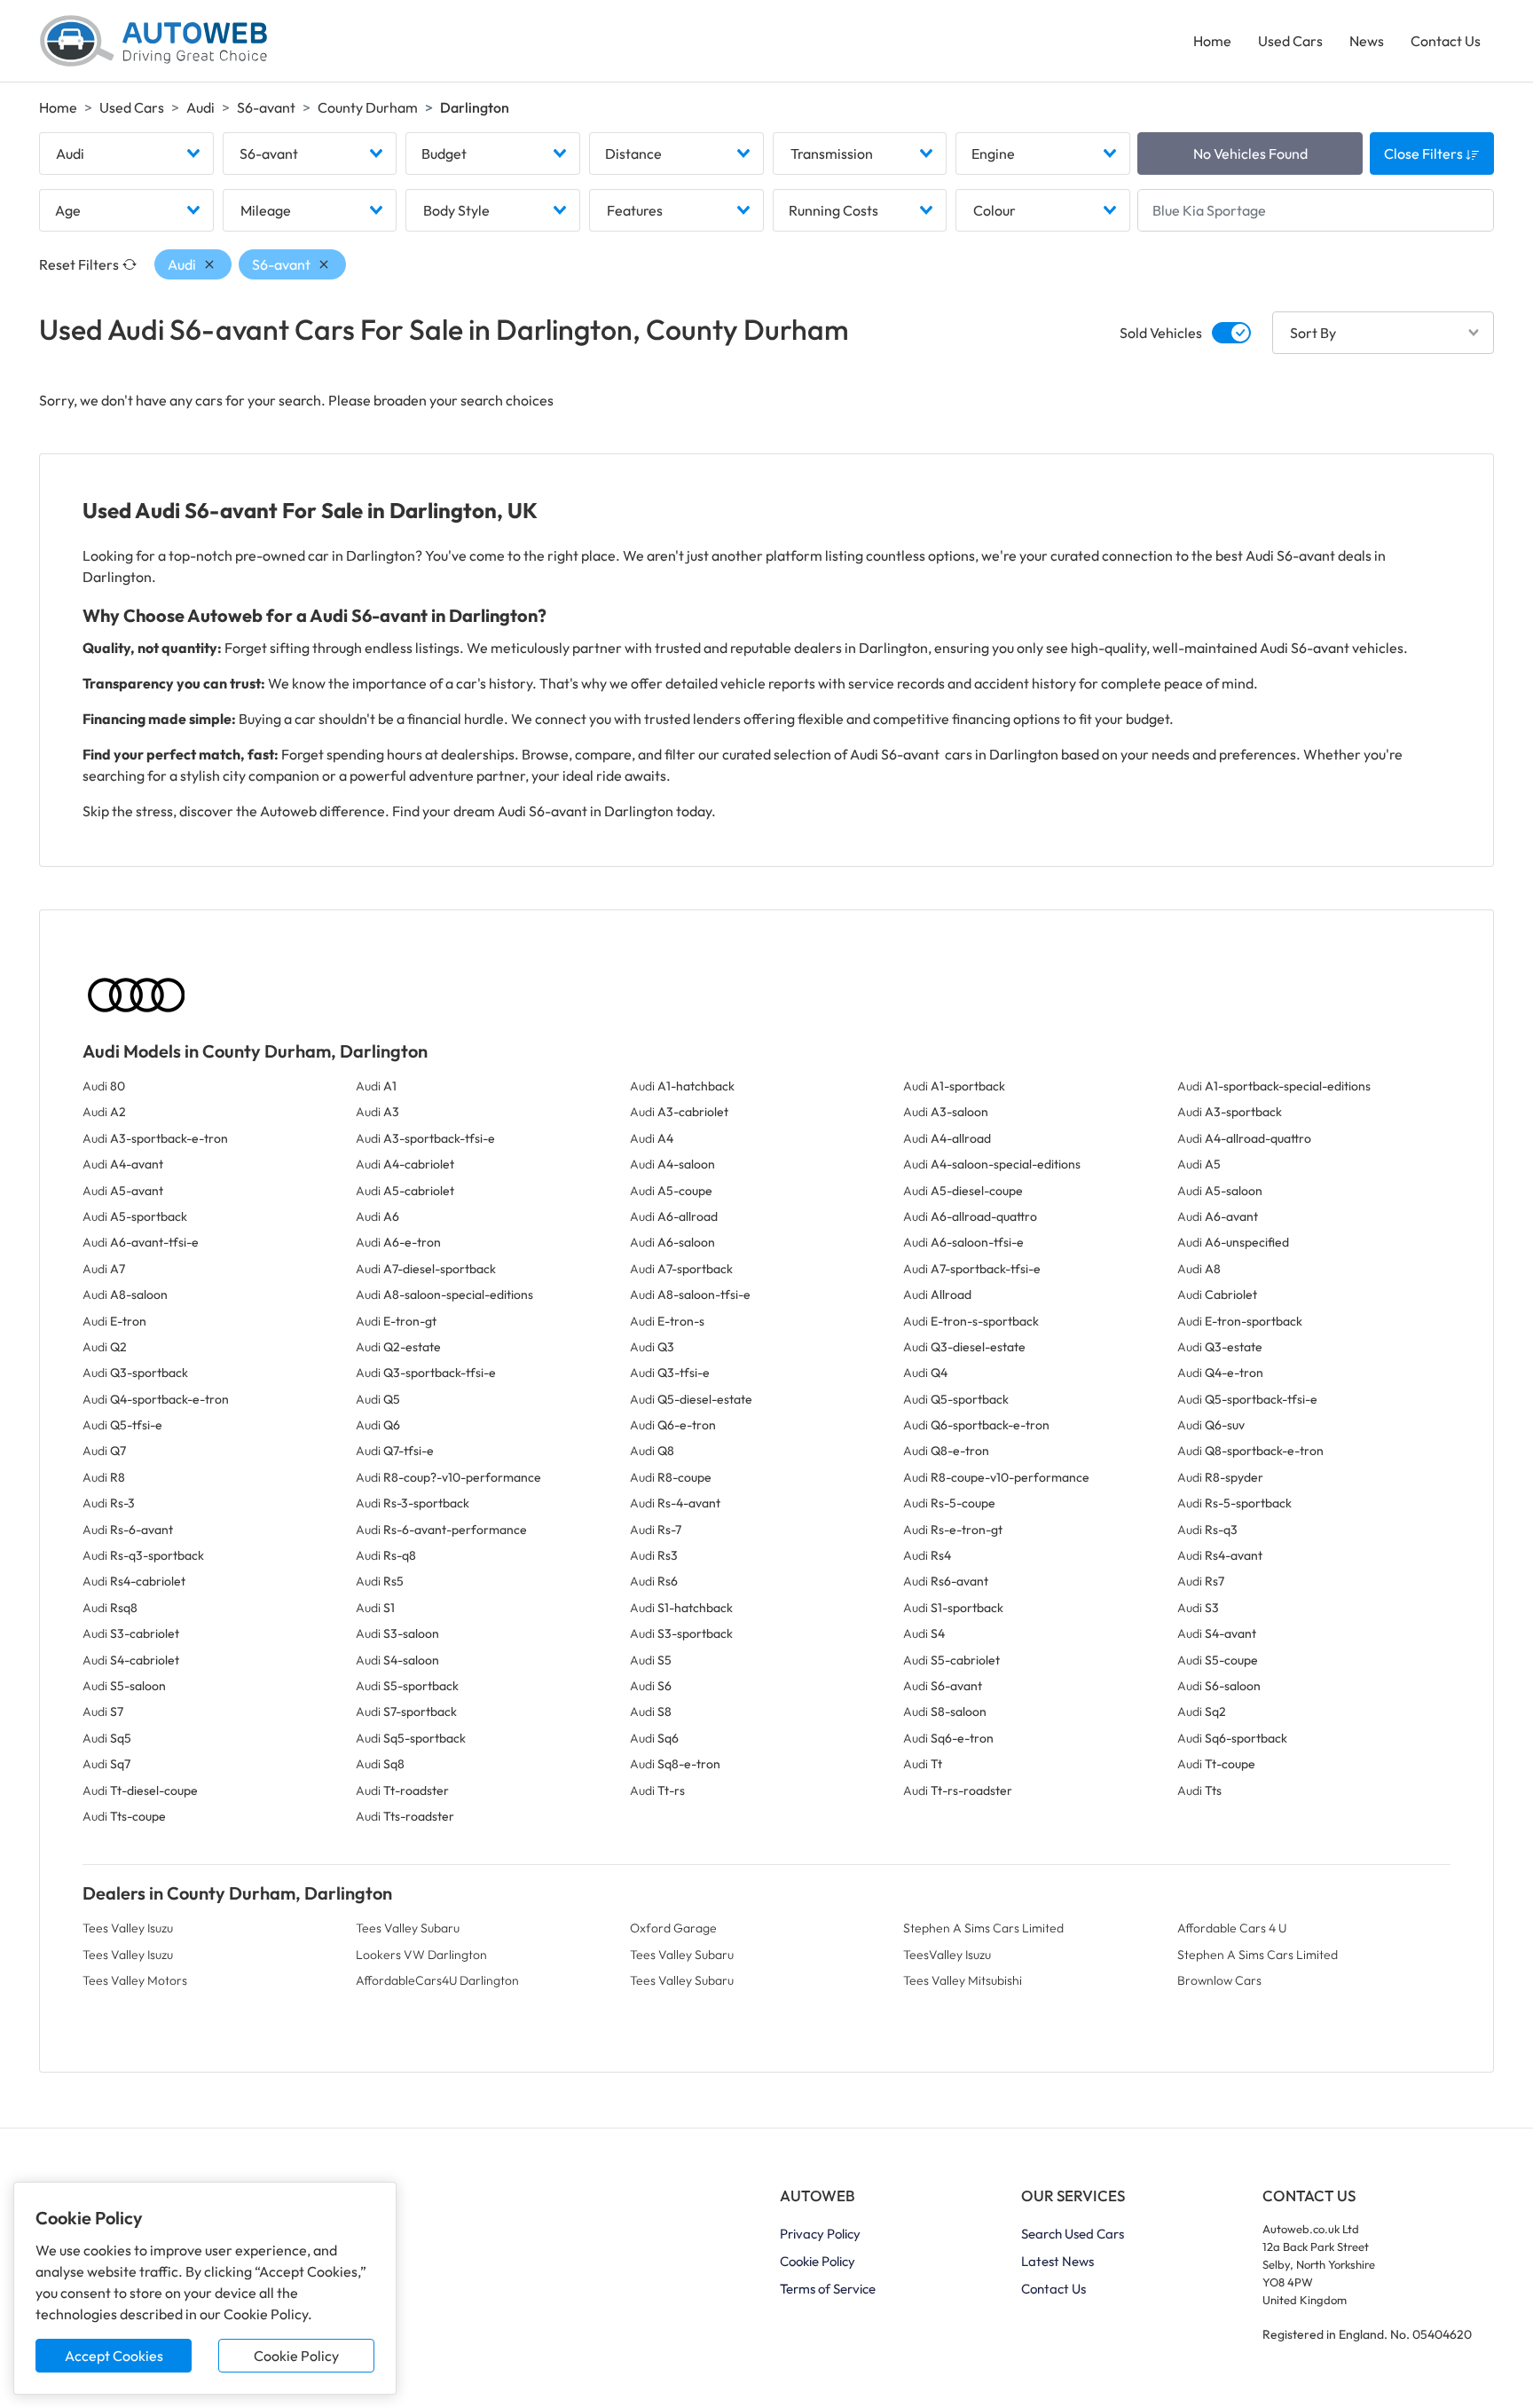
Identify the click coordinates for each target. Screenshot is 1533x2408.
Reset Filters (79, 264)
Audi (200, 107)
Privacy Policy (820, 2234)
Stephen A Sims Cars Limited (983, 1928)
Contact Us (1446, 41)
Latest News (1057, 2261)
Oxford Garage (673, 1928)
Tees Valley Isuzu (128, 1928)
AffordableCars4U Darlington (437, 1980)
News (1367, 41)
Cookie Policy (296, 2356)
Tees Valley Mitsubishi (963, 1980)
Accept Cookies (114, 2356)
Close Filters (1425, 153)
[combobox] (126, 153)
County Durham (368, 107)
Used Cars (1290, 41)
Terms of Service (828, 2289)
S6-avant (266, 107)
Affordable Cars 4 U (1232, 1928)
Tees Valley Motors (135, 1980)
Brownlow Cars (1219, 1980)
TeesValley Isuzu (947, 1955)
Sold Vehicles (1161, 333)
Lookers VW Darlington (421, 1955)
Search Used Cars (1073, 2234)
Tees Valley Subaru (408, 1928)
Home (1212, 41)
